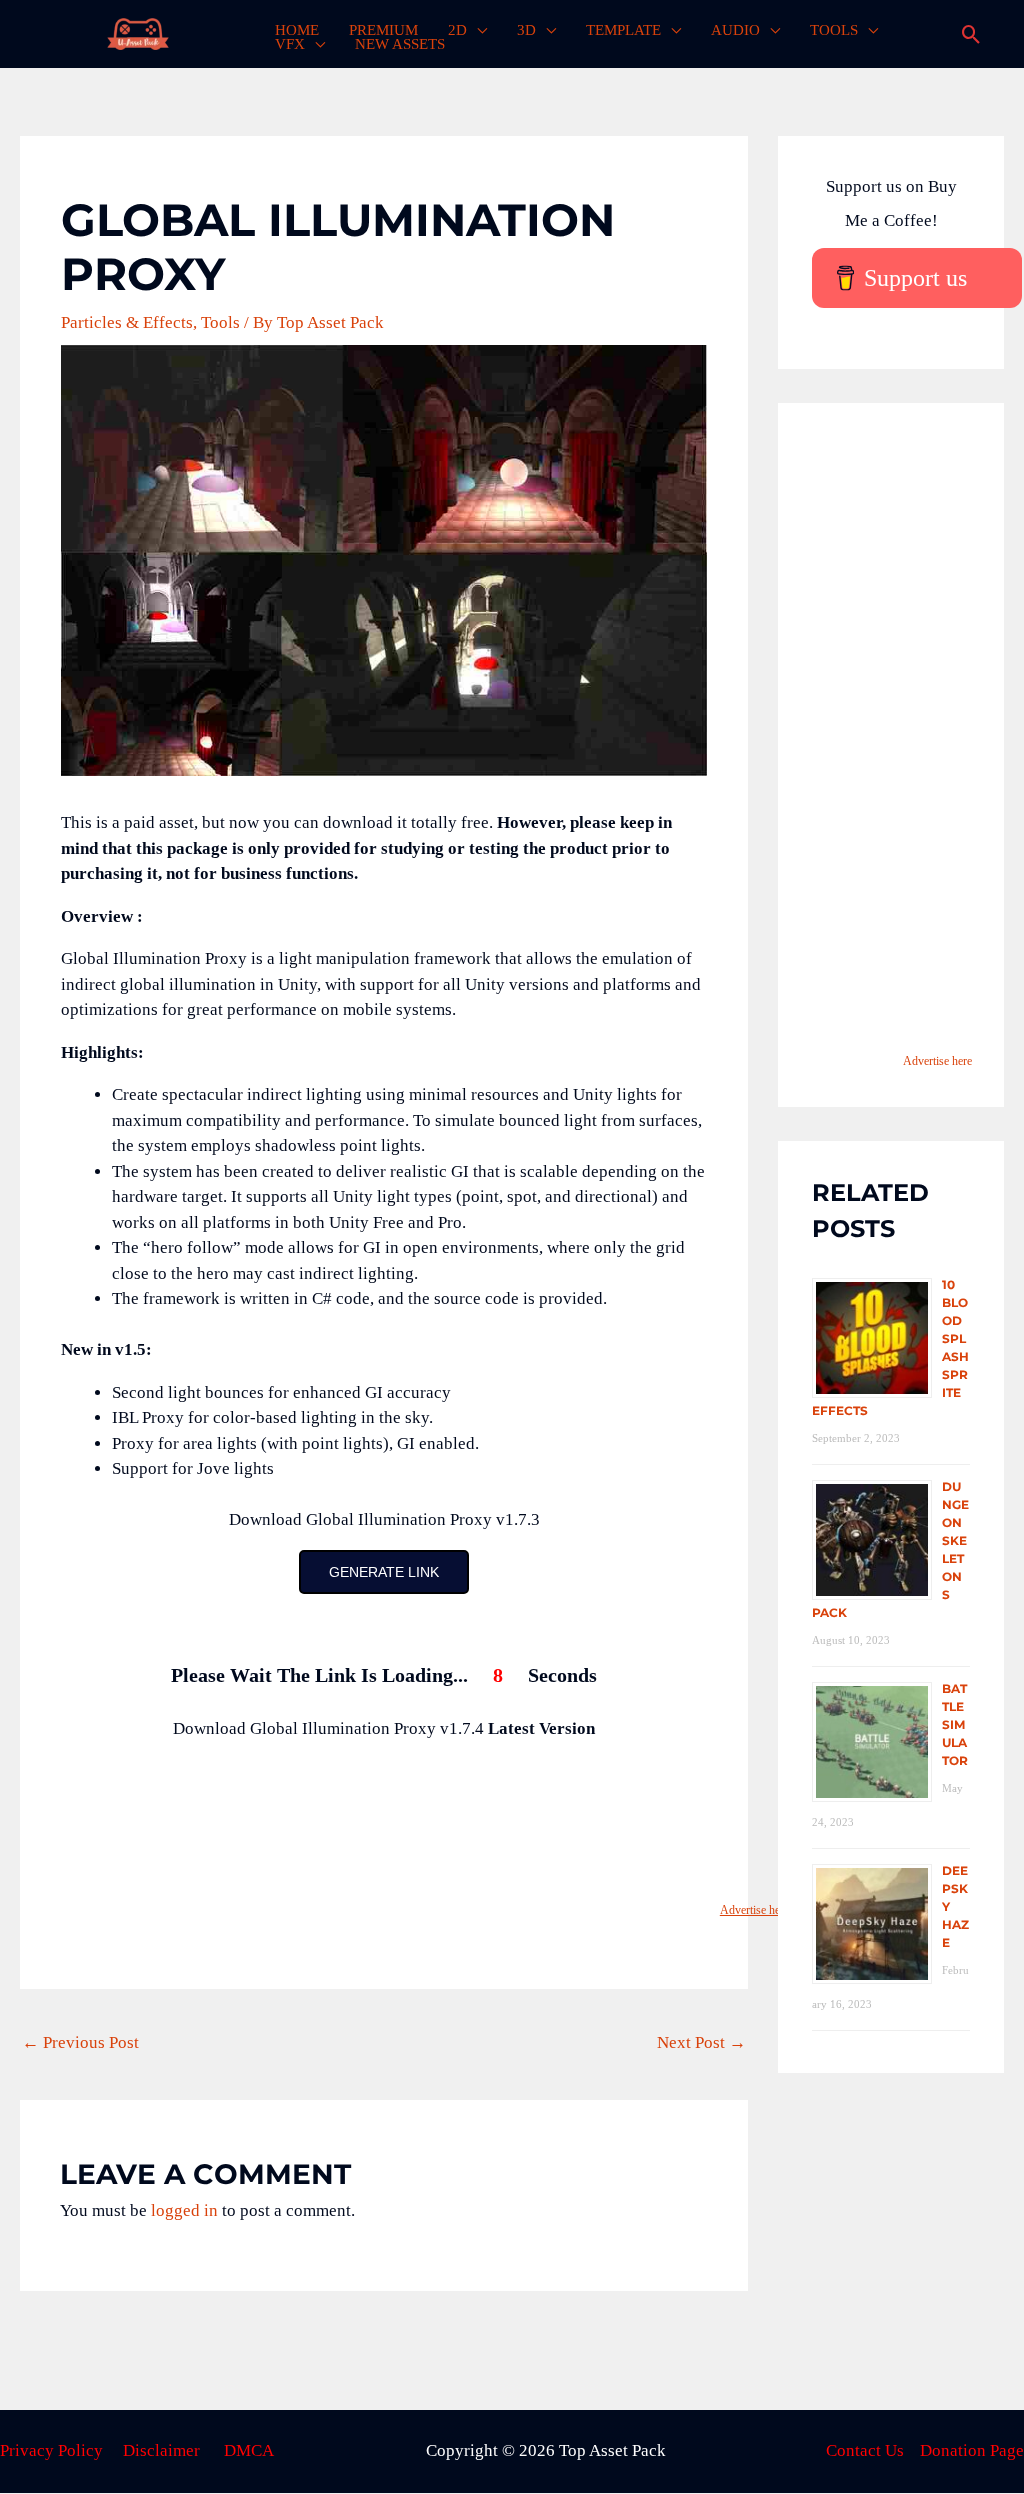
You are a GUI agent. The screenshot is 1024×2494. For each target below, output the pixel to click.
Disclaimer (161, 2450)
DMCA (249, 2450)
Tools (834, 30)
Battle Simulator (955, 1724)
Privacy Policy (51, 2450)
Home (297, 30)
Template (623, 30)
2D (457, 30)
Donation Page (972, 2450)
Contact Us (865, 2450)
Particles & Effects (127, 322)
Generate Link (384, 1572)
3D (526, 30)
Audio (735, 30)
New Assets (400, 44)
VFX (290, 44)
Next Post (701, 2042)
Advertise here (754, 1910)
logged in (184, 2210)
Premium (383, 30)
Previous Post (80, 2042)
